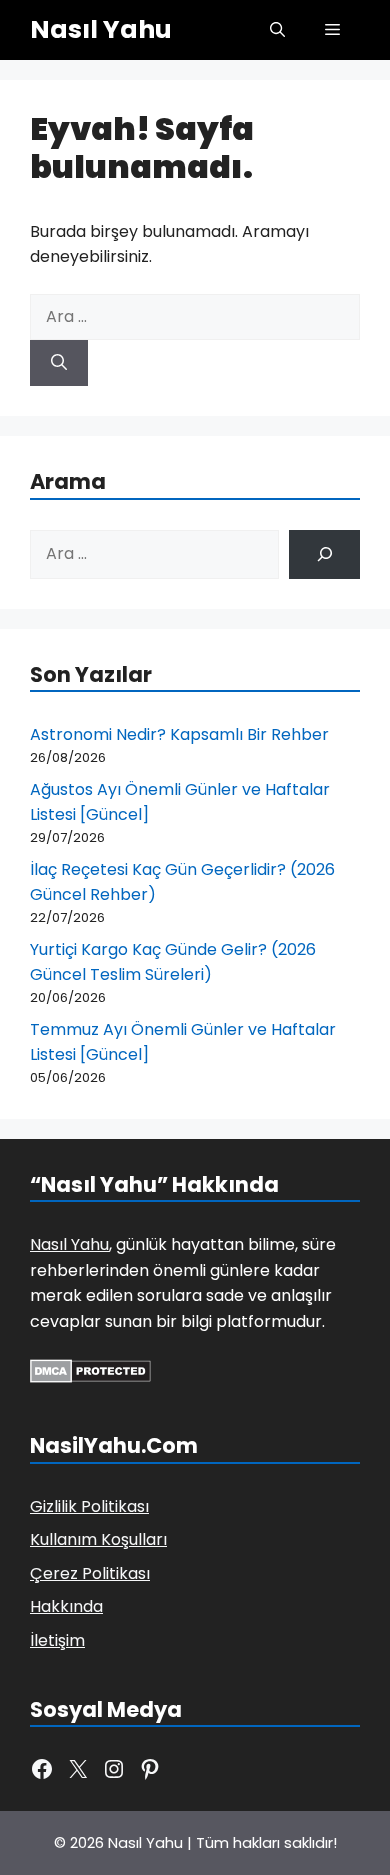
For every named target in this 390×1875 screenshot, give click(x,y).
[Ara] (59, 363)
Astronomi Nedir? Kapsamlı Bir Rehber (179, 734)
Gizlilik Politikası (89, 1506)
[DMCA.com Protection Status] (90, 1377)
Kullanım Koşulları (98, 1539)
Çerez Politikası (90, 1573)
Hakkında (66, 1606)
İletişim (57, 1640)
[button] (277, 30)
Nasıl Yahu (101, 29)
